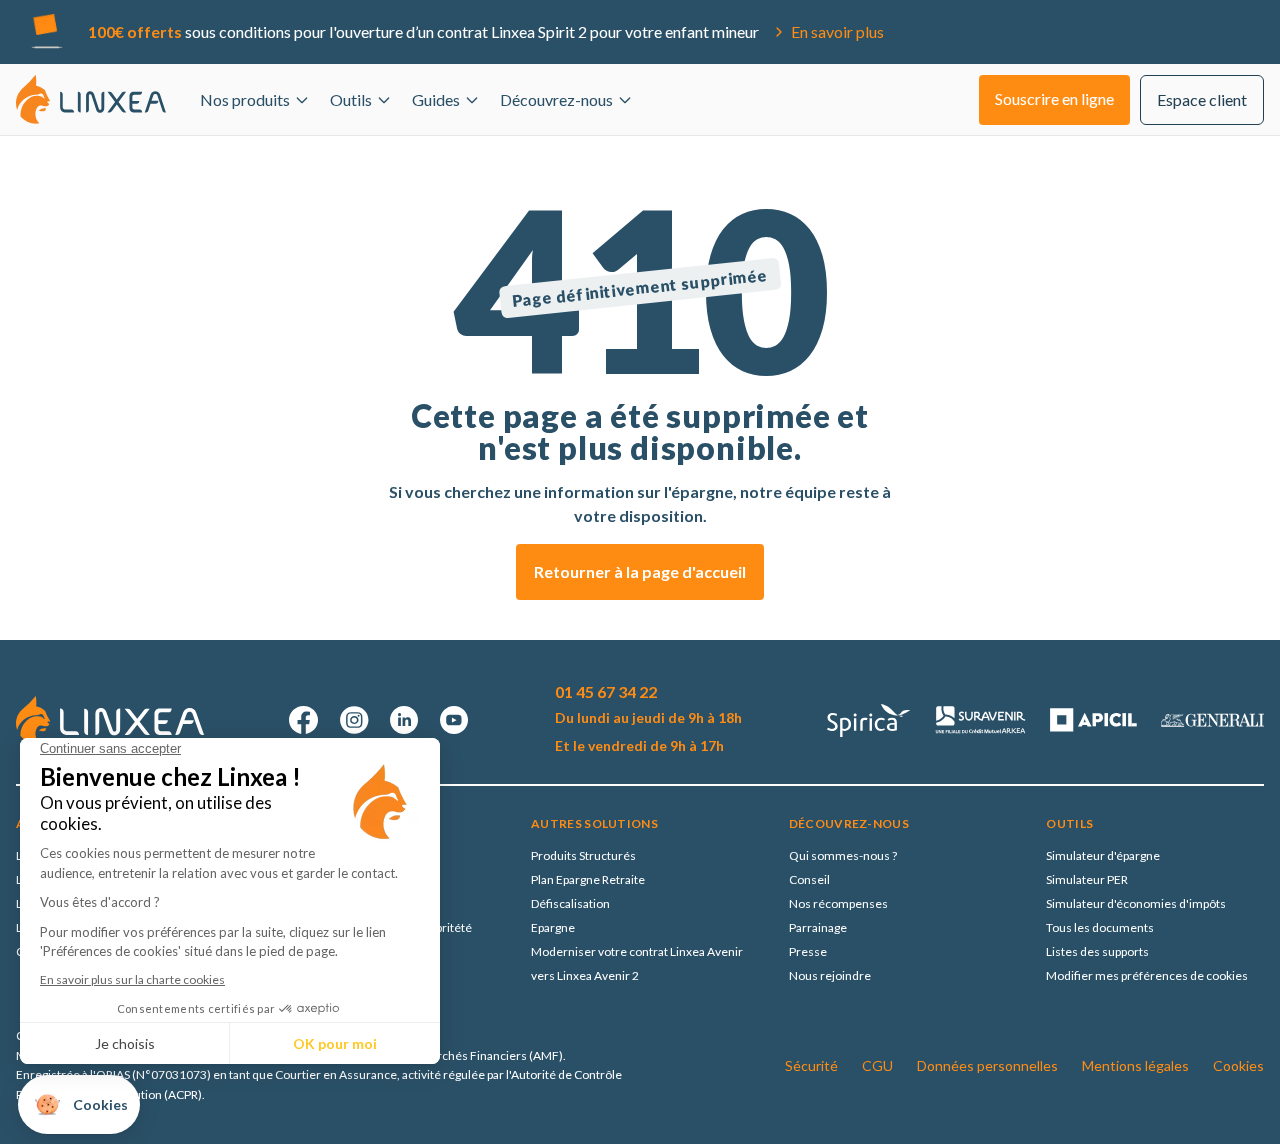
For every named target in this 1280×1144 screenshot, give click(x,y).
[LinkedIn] (404, 720)
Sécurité (811, 1065)
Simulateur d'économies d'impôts (1136, 903)
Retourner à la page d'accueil (640, 571)
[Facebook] (304, 720)
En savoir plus (837, 31)
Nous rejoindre (830, 975)
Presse (808, 951)
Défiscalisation (570, 903)
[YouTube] (454, 720)
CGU (877, 1065)
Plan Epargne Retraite (588, 879)
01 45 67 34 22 (606, 691)
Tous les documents (1100, 927)
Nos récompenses (838, 903)
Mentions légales (1135, 1065)
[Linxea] (91, 99)
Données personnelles (987, 1065)
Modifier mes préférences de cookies (1147, 975)
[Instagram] (354, 720)
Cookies (1238, 1065)
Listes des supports (1097, 951)
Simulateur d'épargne (1103, 855)
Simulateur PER (1087, 879)
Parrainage (818, 927)
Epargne (553, 927)
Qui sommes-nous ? (843, 855)
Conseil (809, 879)
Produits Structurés (583, 855)
